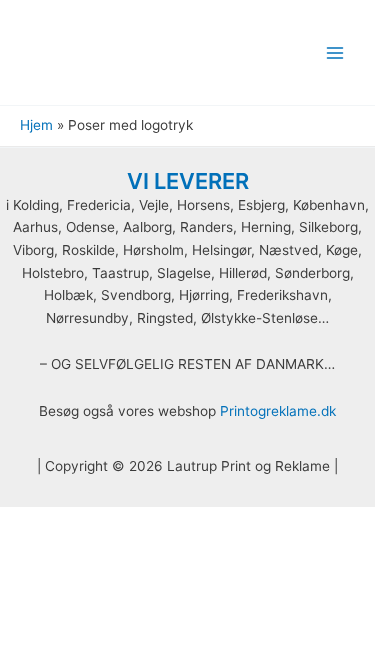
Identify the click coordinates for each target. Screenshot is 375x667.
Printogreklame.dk (278, 411)
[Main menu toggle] (335, 52)
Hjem (36, 125)
